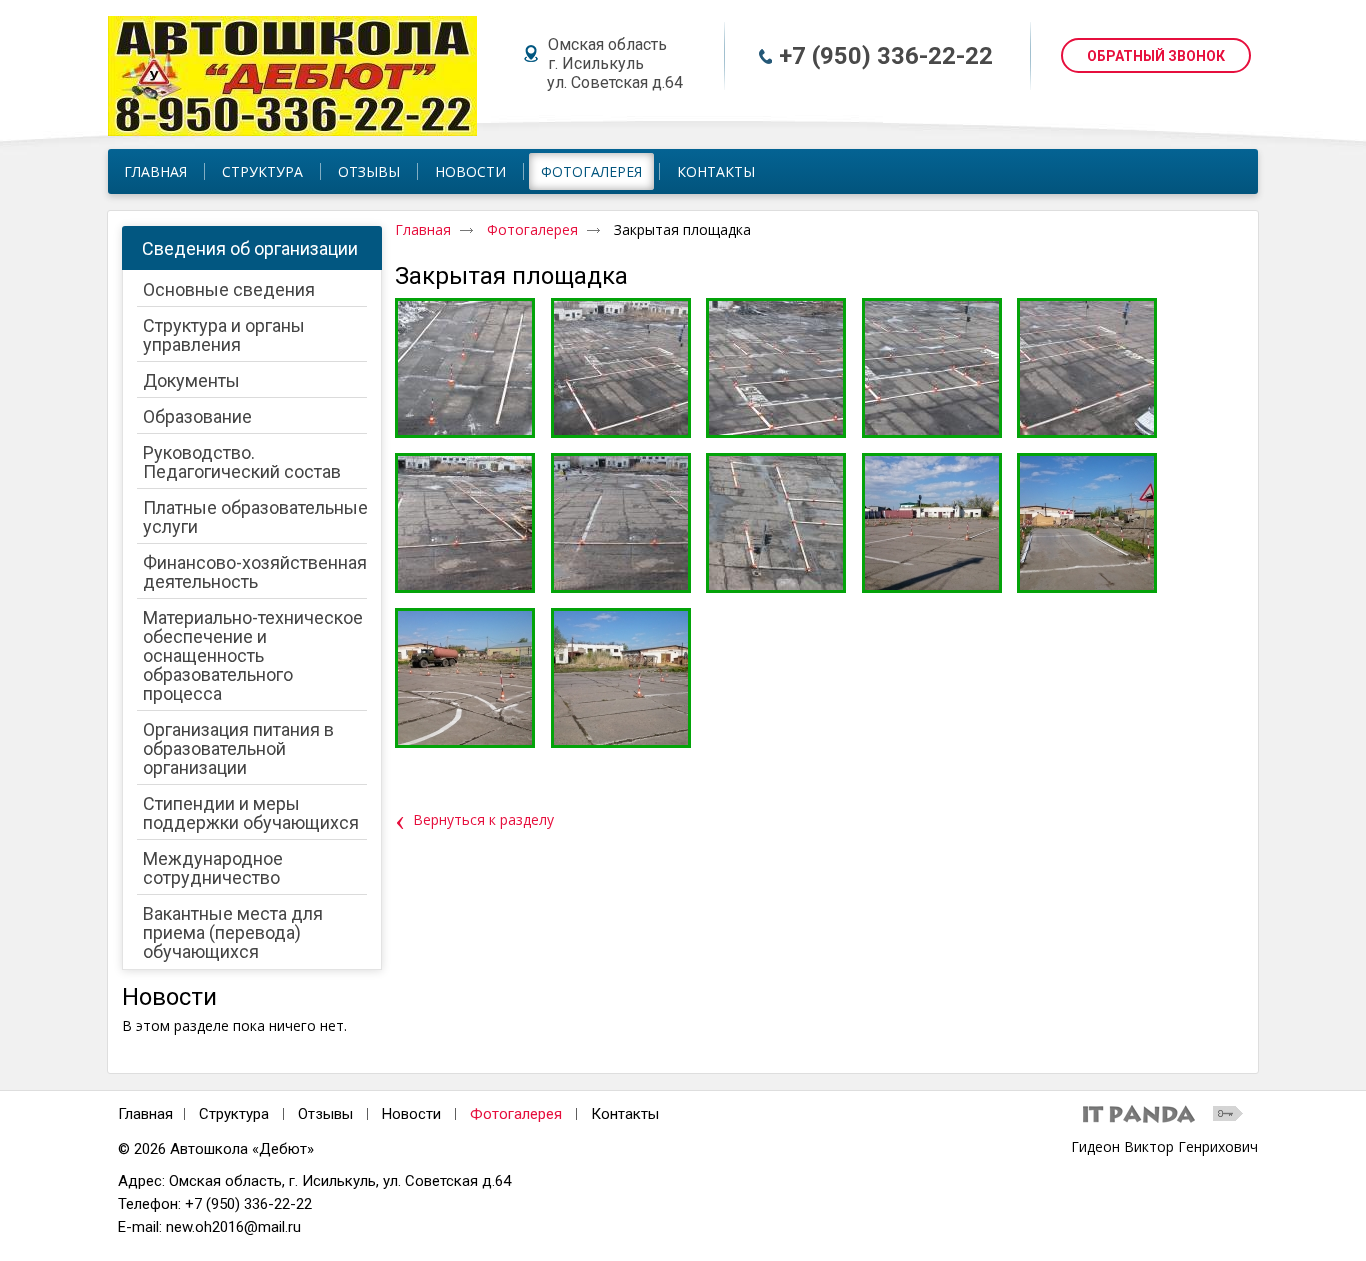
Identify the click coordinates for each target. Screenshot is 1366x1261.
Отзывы (325, 1114)
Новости (169, 997)
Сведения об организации (250, 248)
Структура (234, 1114)
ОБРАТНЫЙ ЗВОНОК (1156, 56)
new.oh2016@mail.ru (233, 1227)
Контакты (625, 1114)
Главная (423, 229)
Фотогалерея (591, 171)
